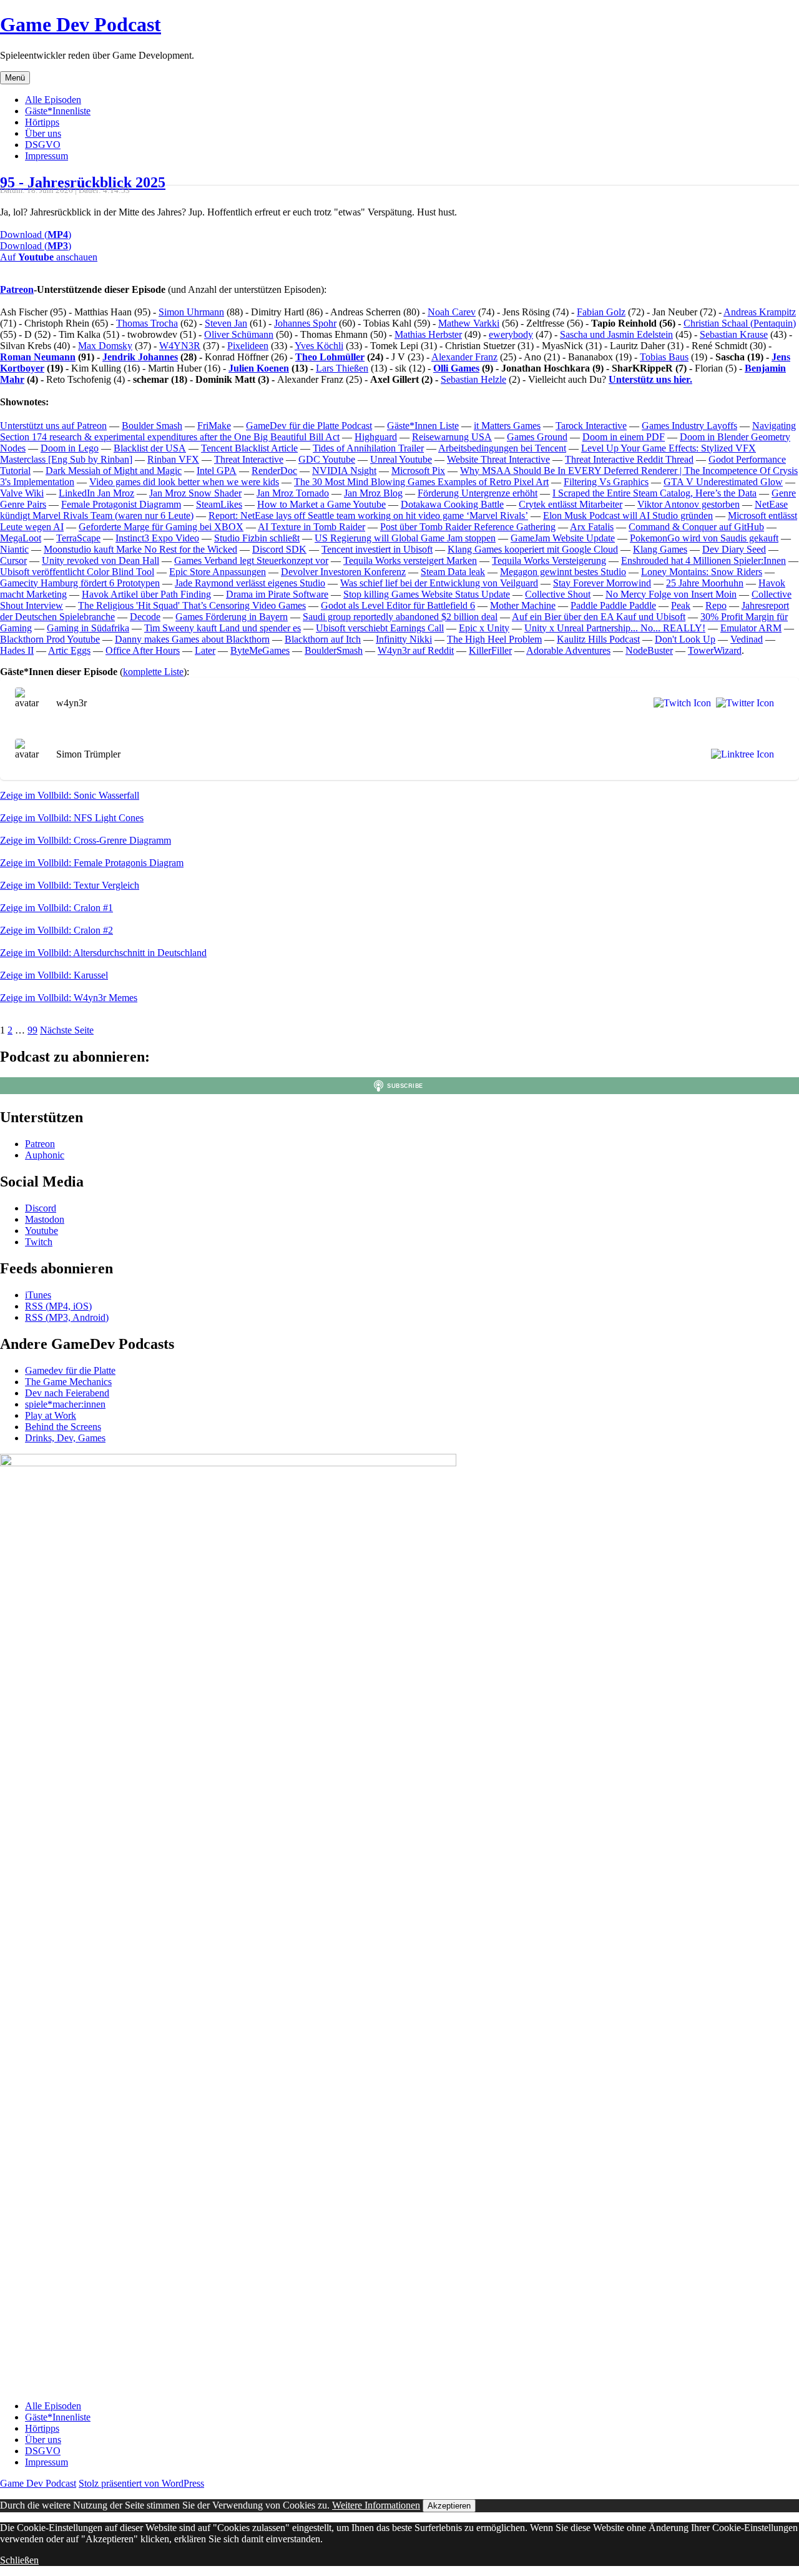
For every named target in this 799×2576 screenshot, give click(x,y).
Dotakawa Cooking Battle (452, 504)
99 (32, 1030)
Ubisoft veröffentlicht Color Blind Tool (77, 572)
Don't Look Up (685, 639)
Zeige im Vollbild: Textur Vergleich (70, 885)
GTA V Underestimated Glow (723, 482)
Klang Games (660, 549)
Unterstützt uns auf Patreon (53, 426)
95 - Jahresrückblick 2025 (83, 182)
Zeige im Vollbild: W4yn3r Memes (69, 998)
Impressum (47, 156)
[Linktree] (740, 754)
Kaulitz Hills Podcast (598, 639)
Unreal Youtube (401, 459)
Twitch (39, 1242)
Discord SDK (279, 549)
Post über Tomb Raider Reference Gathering (468, 527)
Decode (145, 617)
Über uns (43, 133)
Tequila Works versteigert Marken (410, 560)
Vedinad (747, 639)
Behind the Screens (63, 1427)
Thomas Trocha (147, 323)
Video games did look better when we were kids (184, 482)
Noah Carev (452, 312)
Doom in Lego (70, 448)
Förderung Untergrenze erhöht (478, 493)
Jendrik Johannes (140, 357)
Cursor (13, 560)
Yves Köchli (319, 346)
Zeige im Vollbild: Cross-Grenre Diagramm (86, 840)
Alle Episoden (53, 100)
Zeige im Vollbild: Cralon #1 (56, 908)
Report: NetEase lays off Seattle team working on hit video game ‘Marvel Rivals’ (368, 516)
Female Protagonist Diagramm (121, 504)
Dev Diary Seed (734, 549)
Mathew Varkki (469, 323)
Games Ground (537, 437)
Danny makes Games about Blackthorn (192, 639)
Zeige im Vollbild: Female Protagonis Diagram (92, 863)
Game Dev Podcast (81, 24)
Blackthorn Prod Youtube (50, 639)
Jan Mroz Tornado (293, 493)
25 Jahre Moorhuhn (705, 583)
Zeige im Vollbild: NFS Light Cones (72, 818)
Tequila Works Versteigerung (549, 560)
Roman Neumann (38, 357)
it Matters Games (507, 426)
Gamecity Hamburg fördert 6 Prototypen (80, 583)
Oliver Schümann (239, 334)
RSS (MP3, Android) (67, 1317)
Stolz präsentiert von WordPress (141, 2483)
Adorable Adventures (568, 650)
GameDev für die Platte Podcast (309, 426)
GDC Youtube (327, 459)
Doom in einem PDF (624, 437)
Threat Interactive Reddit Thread (629, 459)
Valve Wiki (22, 493)
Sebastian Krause (734, 334)
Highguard (376, 437)
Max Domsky (105, 346)
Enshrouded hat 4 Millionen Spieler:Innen (703, 560)
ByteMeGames (260, 650)
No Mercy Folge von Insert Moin (671, 594)
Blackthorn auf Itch (323, 639)
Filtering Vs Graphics (606, 482)
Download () (36, 234)
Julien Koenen (259, 368)
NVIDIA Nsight (344, 471)
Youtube (42, 1231)
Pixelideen (248, 346)
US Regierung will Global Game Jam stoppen (405, 538)
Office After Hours (143, 650)
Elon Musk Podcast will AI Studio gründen (628, 516)
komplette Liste (153, 672)
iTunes (38, 1295)
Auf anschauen (49, 257)
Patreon (17, 289)
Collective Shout (558, 594)
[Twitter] (743, 703)
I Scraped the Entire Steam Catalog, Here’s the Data (654, 493)
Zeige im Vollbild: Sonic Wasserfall (70, 795)
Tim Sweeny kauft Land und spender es (223, 628)
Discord (41, 1208)
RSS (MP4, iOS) (58, 1306)
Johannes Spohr (305, 323)
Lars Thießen (342, 368)
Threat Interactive (249, 459)
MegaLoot (21, 538)
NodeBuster (649, 650)
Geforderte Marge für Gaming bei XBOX (161, 527)
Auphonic (45, 1155)
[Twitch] (680, 703)
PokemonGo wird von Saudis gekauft (704, 538)
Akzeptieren (449, 2506)
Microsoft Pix (418, 471)
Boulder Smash (152, 426)
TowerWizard (715, 650)
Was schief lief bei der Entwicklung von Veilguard (439, 583)
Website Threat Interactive (498, 459)
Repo (716, 605)
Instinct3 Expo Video (157, 538)
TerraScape (78, 538)
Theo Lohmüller (330, 357)
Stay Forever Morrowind (602, 583)
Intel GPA (217, 471)
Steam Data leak (453, 572)
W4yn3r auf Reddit (416, 650)
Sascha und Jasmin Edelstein (616, 334)
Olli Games (456, 368)
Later (205, 650)
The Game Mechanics (68, 1382)
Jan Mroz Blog (373, 493)
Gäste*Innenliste (58, 111)
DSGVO (43, 145)
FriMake (214, 426)
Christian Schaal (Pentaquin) (740, 323)
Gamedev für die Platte (70, 1370)
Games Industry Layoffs (689, 426)
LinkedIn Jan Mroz (96, 493)
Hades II (17, 650)
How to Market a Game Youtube (321, 504)
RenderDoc (274, 471)
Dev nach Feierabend (67, 1393)
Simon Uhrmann (191, 312)
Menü (15, 78)
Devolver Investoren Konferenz (343, 572)
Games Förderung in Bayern (232, 617)
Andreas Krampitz (760, 312)
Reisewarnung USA (452, 437)
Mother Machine (523, 605)
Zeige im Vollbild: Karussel (54, 975)
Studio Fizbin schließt (257, 538)
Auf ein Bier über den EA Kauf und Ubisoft (599, 617)
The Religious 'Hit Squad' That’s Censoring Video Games (192, 605)
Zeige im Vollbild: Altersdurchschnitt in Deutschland (103, 953)
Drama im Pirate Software (277, 594)
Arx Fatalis (592, 527)
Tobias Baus (664, 357)
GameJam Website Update (563, 538)
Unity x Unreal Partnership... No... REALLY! (615, 628)
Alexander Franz (464, 357)
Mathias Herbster (428, 334)
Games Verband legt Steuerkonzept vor (251, 560)
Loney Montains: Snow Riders (702, 572)
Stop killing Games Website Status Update (427, 594)
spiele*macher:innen (65, 1404)
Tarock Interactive (591, 426)
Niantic (14, 549)
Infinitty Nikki (404, 639)
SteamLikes (219, 504)
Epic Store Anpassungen (218, 572)
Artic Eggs (69, 650)
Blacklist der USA (150, 448)
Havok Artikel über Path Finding (146, 594)
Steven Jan (226, 323)
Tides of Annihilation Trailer (368, 448)
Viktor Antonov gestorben (689, 504)
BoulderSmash (334, 650)
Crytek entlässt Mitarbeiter (571, 504)
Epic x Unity (484, 628)
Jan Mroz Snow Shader (195, 493)
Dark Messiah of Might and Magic (114, 471)
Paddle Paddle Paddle (613, 605)
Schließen (19, 2560)
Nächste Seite (67, 1030)
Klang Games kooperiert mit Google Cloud (533, 549)
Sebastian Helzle (473, 379)
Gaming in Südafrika (88, 628)
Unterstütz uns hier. (650, 379)
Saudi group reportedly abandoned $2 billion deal (400, 617)
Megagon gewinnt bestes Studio (563, 572)
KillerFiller (490, 650)
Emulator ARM (751, 628)
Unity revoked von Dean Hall (100, 560)
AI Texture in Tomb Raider (311, 527)
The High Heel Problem (494, 639)
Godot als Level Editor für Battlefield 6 (398, 605)
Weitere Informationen (376, 2505)
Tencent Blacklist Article (249, 448)
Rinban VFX (173, 459)
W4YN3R (180, 346)
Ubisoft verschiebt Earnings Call (380, 628)
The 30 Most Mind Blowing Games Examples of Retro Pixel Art (421, 482)
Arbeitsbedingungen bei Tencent (502, 448)
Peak (681, 605)
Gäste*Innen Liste (423, 426)
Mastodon (45, 1219)
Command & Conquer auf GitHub (696, 527)
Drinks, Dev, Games (65, 1438)
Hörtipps (42, 122)
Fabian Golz (601, 312)
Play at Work (51, 1415)
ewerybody (511, 334)
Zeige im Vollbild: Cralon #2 (56, 930)
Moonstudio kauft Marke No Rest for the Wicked (140, 549)
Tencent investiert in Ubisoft (377, 549)
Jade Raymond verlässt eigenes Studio (250, 583)
